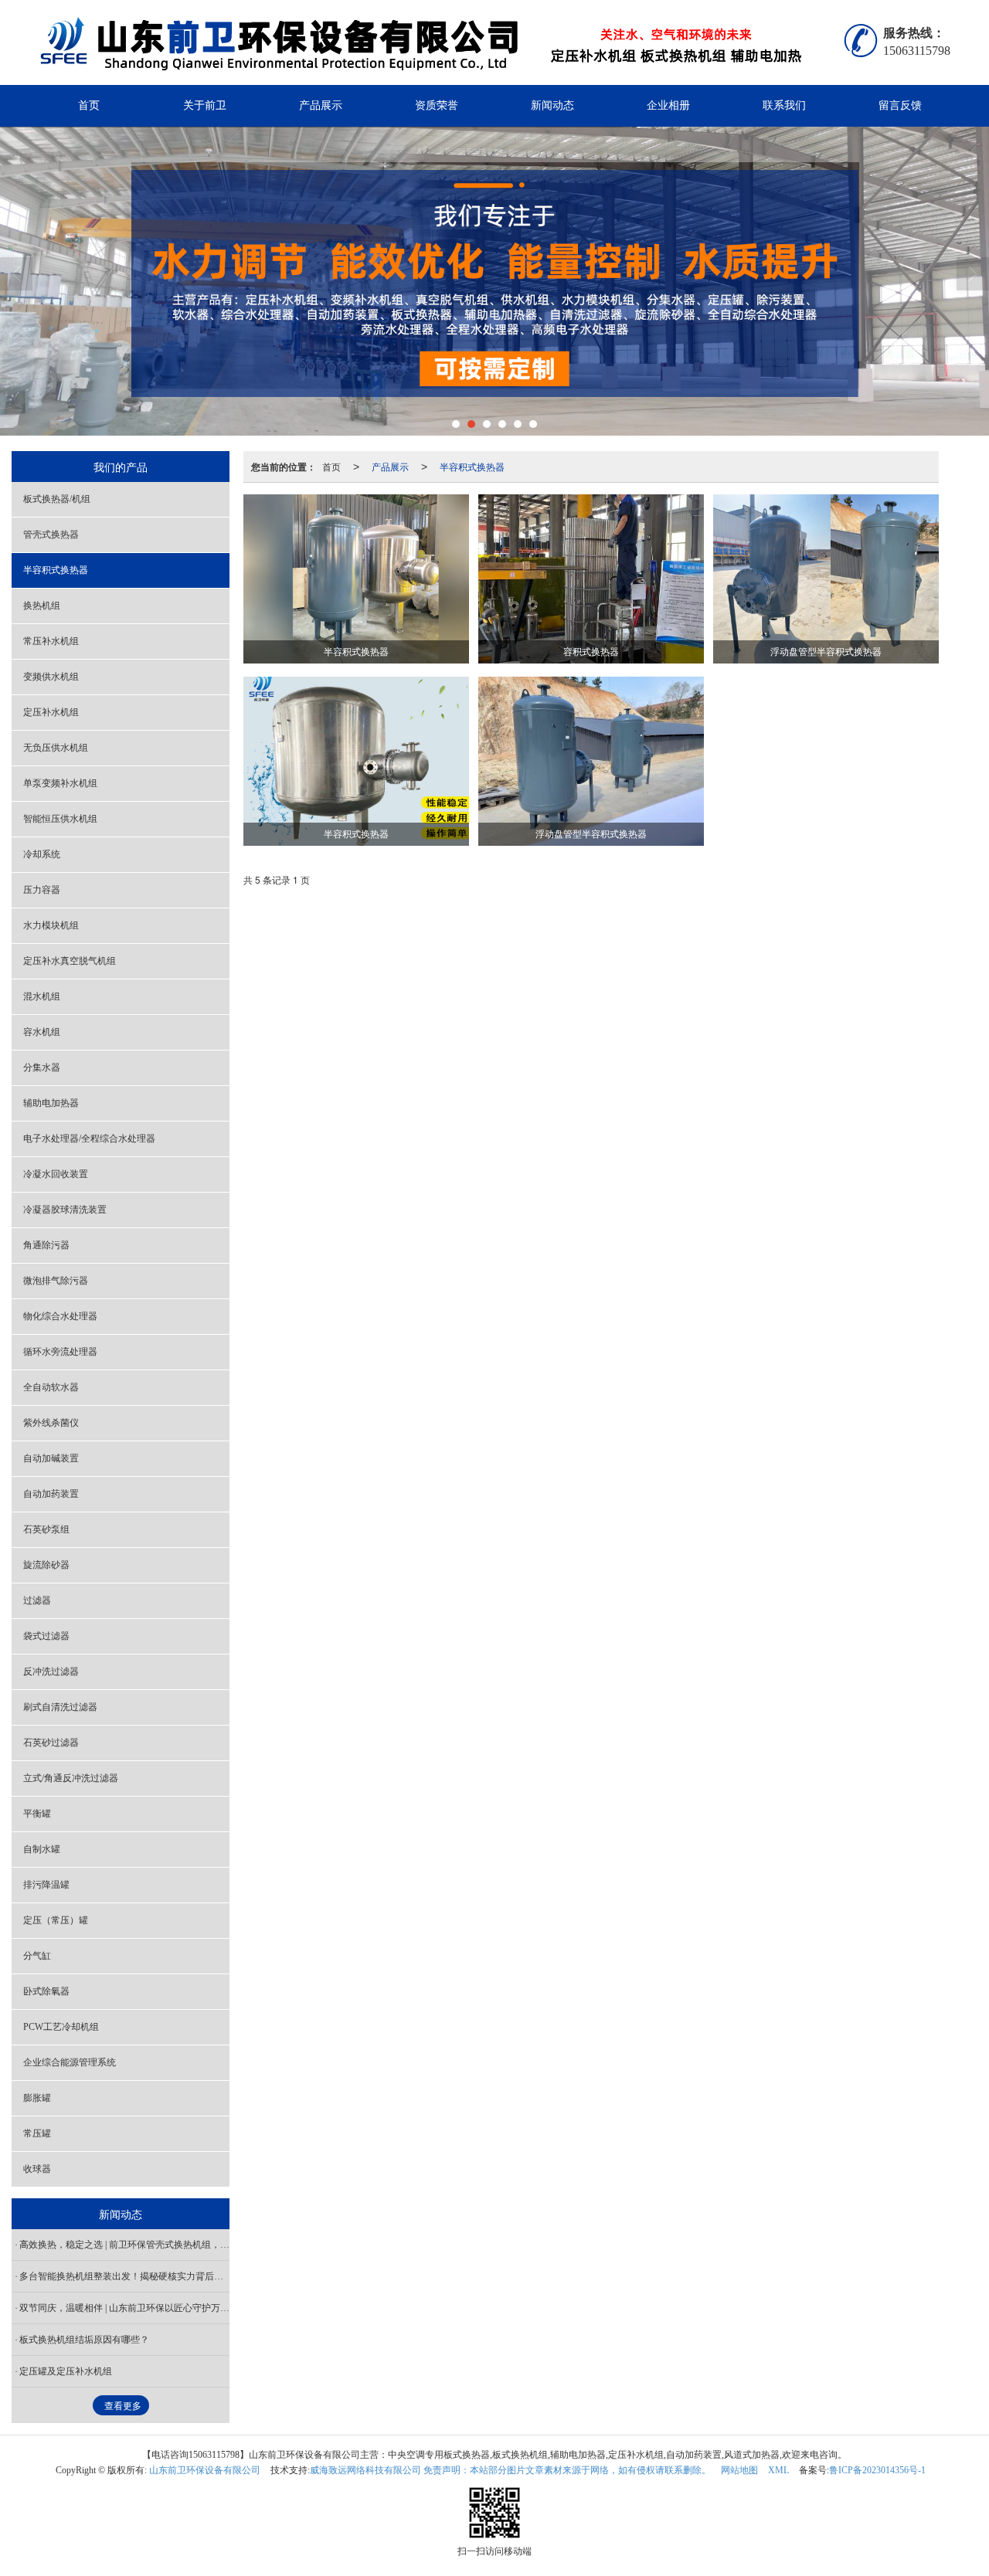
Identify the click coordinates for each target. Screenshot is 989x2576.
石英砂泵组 (46, 1529)
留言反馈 (900, 105)
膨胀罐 (37, 2098)
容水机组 (42, 1032)
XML (778, 2470)
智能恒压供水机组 (60, 819)
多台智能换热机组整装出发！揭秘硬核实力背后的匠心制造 (124, 2276)
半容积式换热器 (472, 466)
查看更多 (123, 2406)
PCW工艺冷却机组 (61, 2027)
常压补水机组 (51, 641)
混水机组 (42, 996)
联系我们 (784, 105)
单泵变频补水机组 (60, 783)
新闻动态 (552, 105)
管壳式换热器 (51, 535)
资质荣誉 (437, 105)
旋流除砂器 (46, 1565)
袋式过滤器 (46, 1636)
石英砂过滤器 (51, 1743)
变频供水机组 (51, 677)
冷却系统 (42, 854)
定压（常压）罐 (56, 1920)
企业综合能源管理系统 (70, 2062)
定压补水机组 (51, 712)
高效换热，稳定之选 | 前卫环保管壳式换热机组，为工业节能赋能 (124, 2245)
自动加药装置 (51, 1494)
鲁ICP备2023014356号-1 (877, 2470)
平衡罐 (37, 1814)
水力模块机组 (51, 925)
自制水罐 (42, 1849)
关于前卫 (205, 105)
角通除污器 (46, 1245)
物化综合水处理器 (60, 1316)
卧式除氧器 (46, 1991)
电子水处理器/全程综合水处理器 (89, 1139)
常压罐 (37, 2133)
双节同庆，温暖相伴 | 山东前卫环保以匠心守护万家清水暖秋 (124, 2308)
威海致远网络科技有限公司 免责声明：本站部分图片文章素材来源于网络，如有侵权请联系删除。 (510, 2470)
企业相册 (668, 105)
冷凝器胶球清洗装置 (65, 1210)
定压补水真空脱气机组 (70, 961)
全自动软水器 (51, 1387)
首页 (89, 105)
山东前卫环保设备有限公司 (205, 2470)
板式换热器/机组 (57, 499)
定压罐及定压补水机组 (66, 2371)
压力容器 (42, 890)
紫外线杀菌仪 (51, 1423)
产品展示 (321, 105)
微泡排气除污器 (56, 1281)
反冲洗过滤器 (51, 1672)
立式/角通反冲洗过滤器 (71, 1778)
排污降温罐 (46, 1885)
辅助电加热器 (51, 1103)
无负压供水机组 (56, 748)
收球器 (37, 2169)
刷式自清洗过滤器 (60, 1707)
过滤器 (37, 1600)
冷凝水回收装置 (56, 1174)
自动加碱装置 (51, 1458)
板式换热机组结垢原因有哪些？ (84, 2340)
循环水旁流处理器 (60, 1352)
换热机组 (42, 606)
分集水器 (42, 1067)
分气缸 (37, 1956)
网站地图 (739, 2470)
